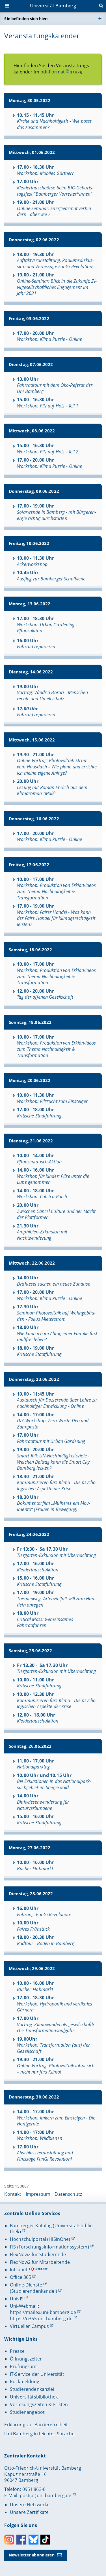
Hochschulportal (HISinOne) (40, 2239)
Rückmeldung (25, 2381)
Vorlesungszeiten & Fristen (39, 2404)
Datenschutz (68, 2194)
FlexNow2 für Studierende (38, 2254)
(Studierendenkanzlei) (33, 2291)
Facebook (21, 2540)
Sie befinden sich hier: (26, 19)
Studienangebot (27, 2412)
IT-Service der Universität (37, 2374)
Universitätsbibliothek (34, 2397)
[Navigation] (8, 6)
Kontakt (13, 2194)
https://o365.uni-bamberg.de (41, 2319)
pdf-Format (53, 72)
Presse (17, 2351)
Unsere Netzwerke (30, 2505)
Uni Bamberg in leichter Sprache (39, 2434)
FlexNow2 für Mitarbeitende (40, 2262)
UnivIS (17, 2299)
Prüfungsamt (24, 2366)
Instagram (9, 2540)
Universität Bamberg (53, 6)
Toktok (45, 2540)
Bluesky (33, 2540)
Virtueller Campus (29, 2326)
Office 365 (20, 2277)
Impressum (38, 2194)
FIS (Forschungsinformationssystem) (49, 2247)
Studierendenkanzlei (32, 2389)
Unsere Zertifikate (29, 2512)
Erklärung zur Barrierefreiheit (36, 2425)
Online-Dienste (26, 2285)
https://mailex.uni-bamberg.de (43, 2312)
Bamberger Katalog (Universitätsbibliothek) (52, 2229)
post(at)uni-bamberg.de (46, 2495)
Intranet (19, 2269)
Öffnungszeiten (26, 2359)
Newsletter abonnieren (32, 2555)
